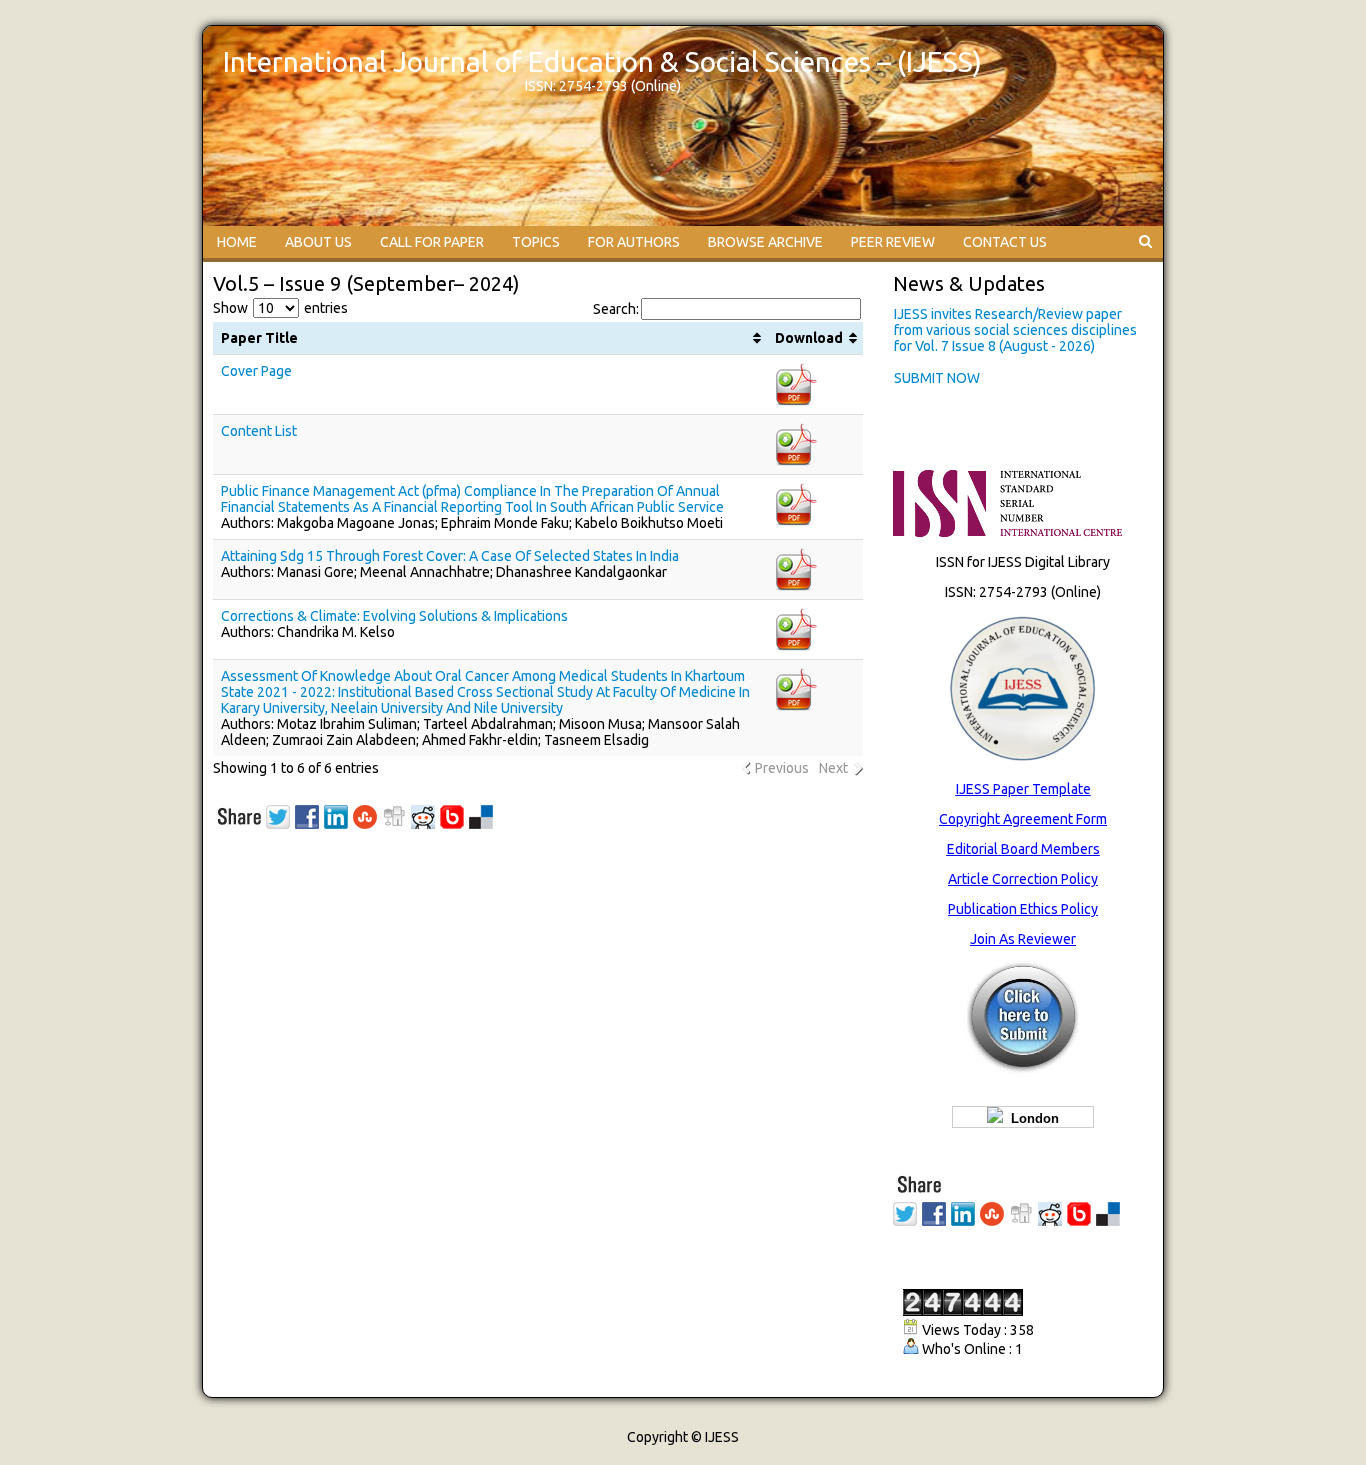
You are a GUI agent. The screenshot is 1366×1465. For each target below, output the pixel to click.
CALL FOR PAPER (432, 242)
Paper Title (259, 338)
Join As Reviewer (1023, 939)
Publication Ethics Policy (1023, 909)
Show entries (280, 308)
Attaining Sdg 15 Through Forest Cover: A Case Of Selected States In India (450, 556)
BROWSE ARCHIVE (765, 242)
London (1031, 1118)
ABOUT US (318, 242)
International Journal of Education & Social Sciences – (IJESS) (602, 61)
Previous (782, 768)
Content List (259, 431)
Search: (616, 309)
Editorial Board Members (1023, 849)
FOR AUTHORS (634, 242)
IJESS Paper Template (1023, 789)
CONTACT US (1005, 242)
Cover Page (256, 371)
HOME (237, 242)
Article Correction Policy (1023, 879)
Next (833, 768)
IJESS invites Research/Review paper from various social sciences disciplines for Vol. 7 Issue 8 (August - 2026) (1015, 330)
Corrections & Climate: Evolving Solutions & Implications (394, 616)
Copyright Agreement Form (1023, 819)
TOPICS (536, 242)
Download (809, 338)
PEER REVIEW (893, 242)
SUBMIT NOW (937, 378)
